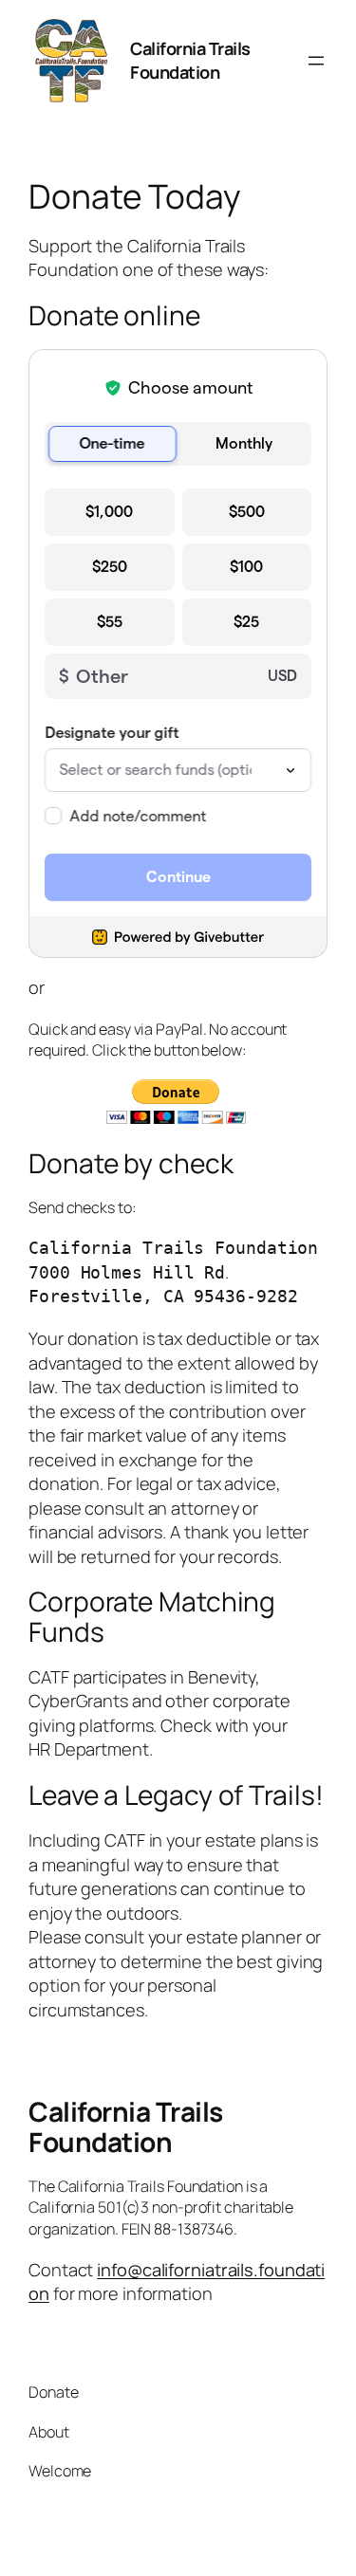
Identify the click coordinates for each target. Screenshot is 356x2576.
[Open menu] (316, 61)
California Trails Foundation (190, 61)
